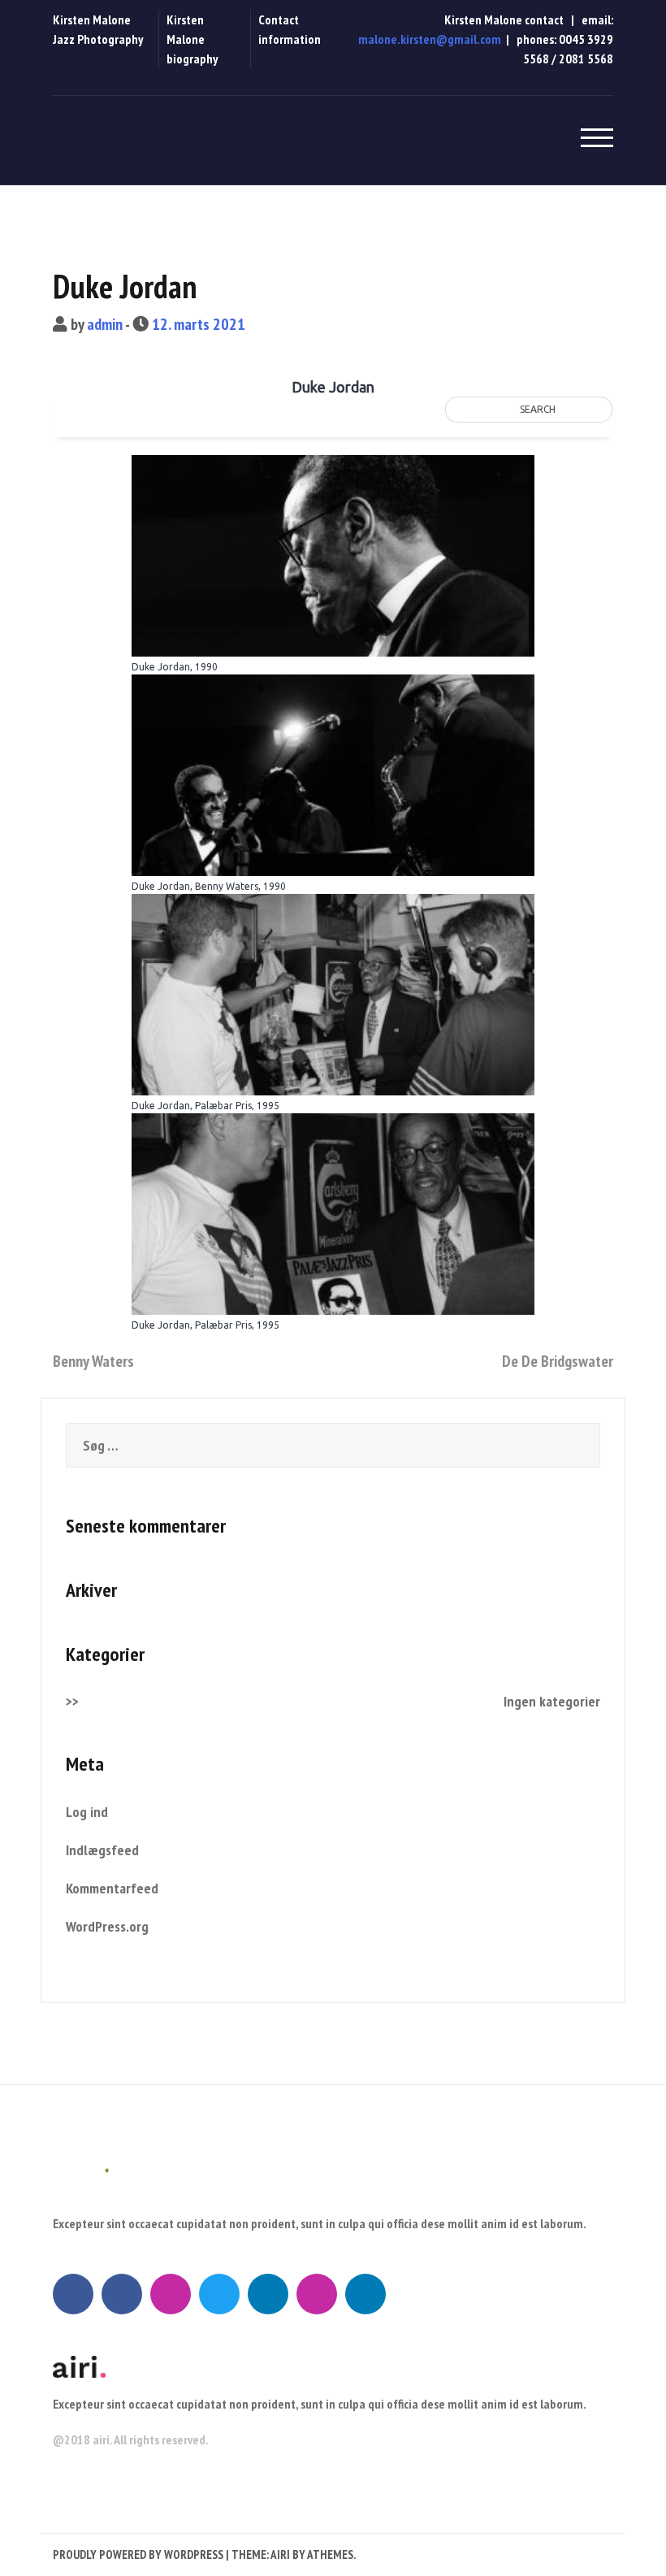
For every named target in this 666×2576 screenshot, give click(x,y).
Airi (280, 2554)
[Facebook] (73, 2294)
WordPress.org (107, 1926)
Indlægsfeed (102, 1850)
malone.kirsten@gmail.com (430, 39)
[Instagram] (171, 2294)
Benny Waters (93, 1361)
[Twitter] (219, 2294)
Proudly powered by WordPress (138, 2554)
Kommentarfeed (112, 1888)
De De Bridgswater (558, 1361)
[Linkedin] (268, 2294)
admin (105, 324)
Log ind (87, 1812)
